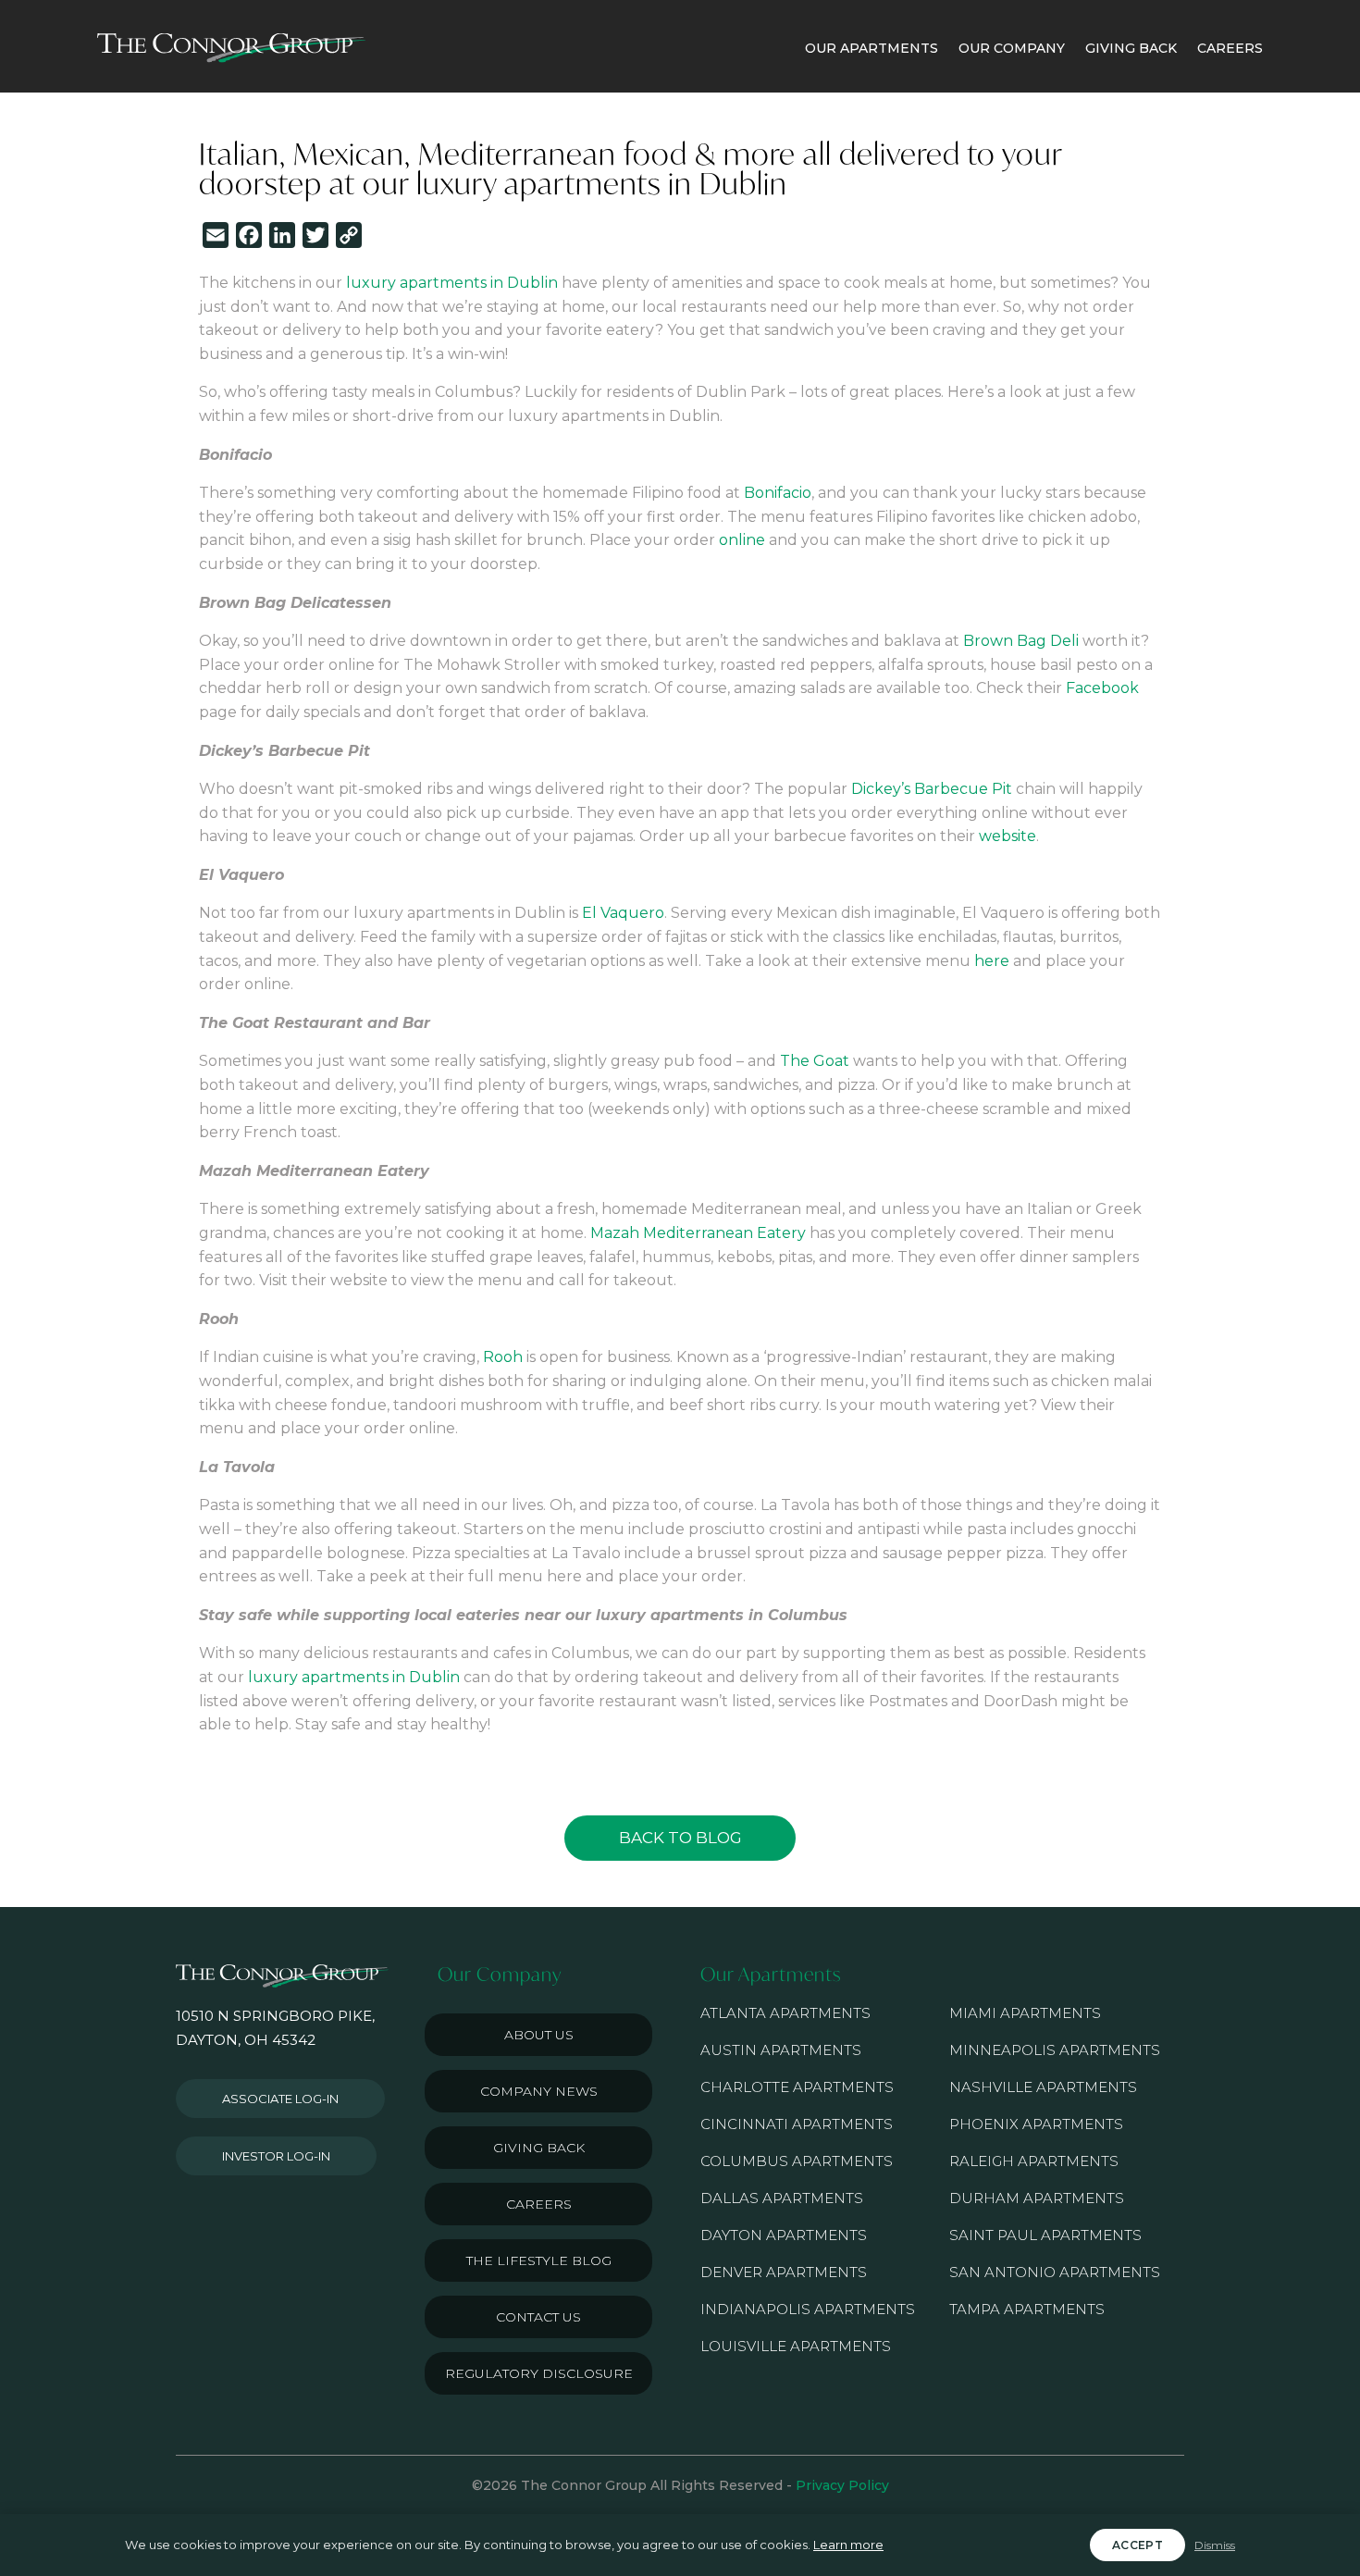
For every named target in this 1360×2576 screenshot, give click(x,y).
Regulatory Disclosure (539, 2373)
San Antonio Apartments (1055, 2272)
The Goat (815, 1061)
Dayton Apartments (784, 2235)
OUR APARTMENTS (872, 48)
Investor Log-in (276, 2156)
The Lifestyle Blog (539, 2260)
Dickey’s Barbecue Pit (932, 789)
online (742, 540)
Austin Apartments (781, 2050)
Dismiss (1215, 2545)
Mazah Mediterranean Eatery (698, 1233)
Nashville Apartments (1043, 2087)
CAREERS (1230, 48)
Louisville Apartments (796, 2346)
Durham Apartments (1037, 2198)
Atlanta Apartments (785, 2013)
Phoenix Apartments (1036, 2124)
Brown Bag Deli (1021, 641)
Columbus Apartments (797, 2161)
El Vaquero (623, 913)
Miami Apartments (1025, 2013)
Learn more (848, 2545)
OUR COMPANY (1012, 48)
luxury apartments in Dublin (450, 283)
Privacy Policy (842, 2485)
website (1008, 836)
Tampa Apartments (1027, 2309)
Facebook (1102, 688)
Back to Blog (680, 1838)
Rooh (503, 1357)
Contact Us (538, 2317)
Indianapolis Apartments (808, 2309)
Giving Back (539, 2148)
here (992, 961)
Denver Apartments (784, 2272)
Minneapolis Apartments (1055, 2050)
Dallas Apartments (782, 2198)
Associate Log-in (280, 2099)
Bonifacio (778, 493)
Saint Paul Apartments (1045, 2235)
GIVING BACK (1131, 48)
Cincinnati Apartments (797, 2124)
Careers (539, 2204)
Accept (1137, 2545)
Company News (539, 2091)
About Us (539, 2035)
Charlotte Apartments (797, 2087)
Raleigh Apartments (1034, 2161)
